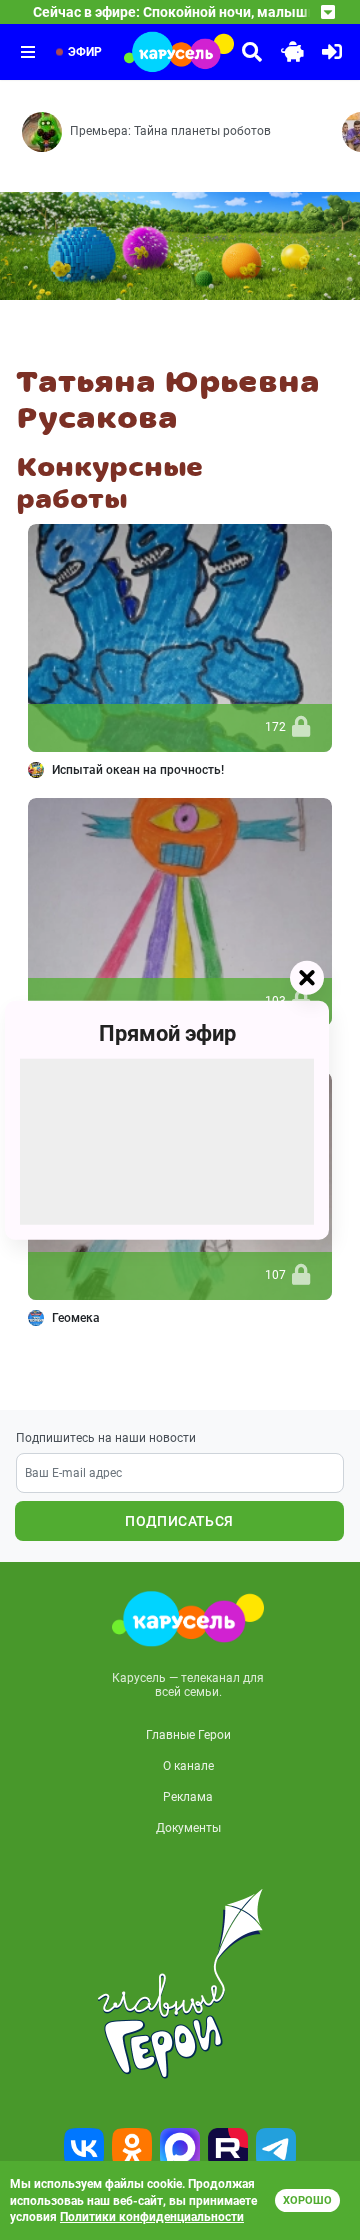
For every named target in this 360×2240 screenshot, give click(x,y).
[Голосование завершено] (301, 727)
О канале (188, 1766)
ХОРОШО (307, 2200)
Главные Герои (188, 1735)
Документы (188, 1828)
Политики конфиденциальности (152, 2217)
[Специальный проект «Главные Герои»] (180, 1984)
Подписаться (179, 1521)
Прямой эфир (167, 1033)
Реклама (188, 1797)
